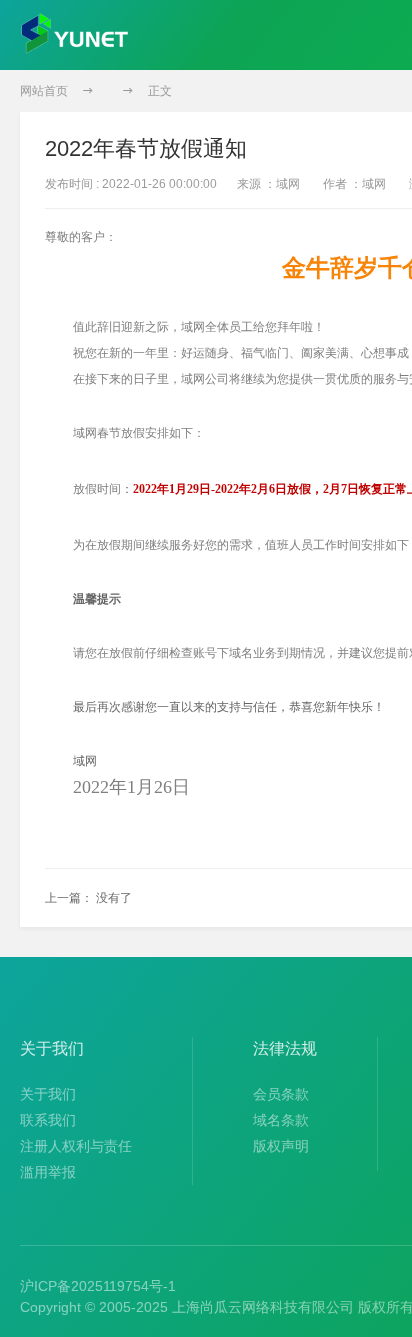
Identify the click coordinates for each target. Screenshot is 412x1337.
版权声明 (281, 1146)
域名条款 (281, 1120)
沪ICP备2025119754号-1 (98, 1286)
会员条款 (281, 1094)
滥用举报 (48, 1172)
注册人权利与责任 (76, 1146)
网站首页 (44, 91)
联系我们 (48, 1120)
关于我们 (48, 1094)
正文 (160, 91)
